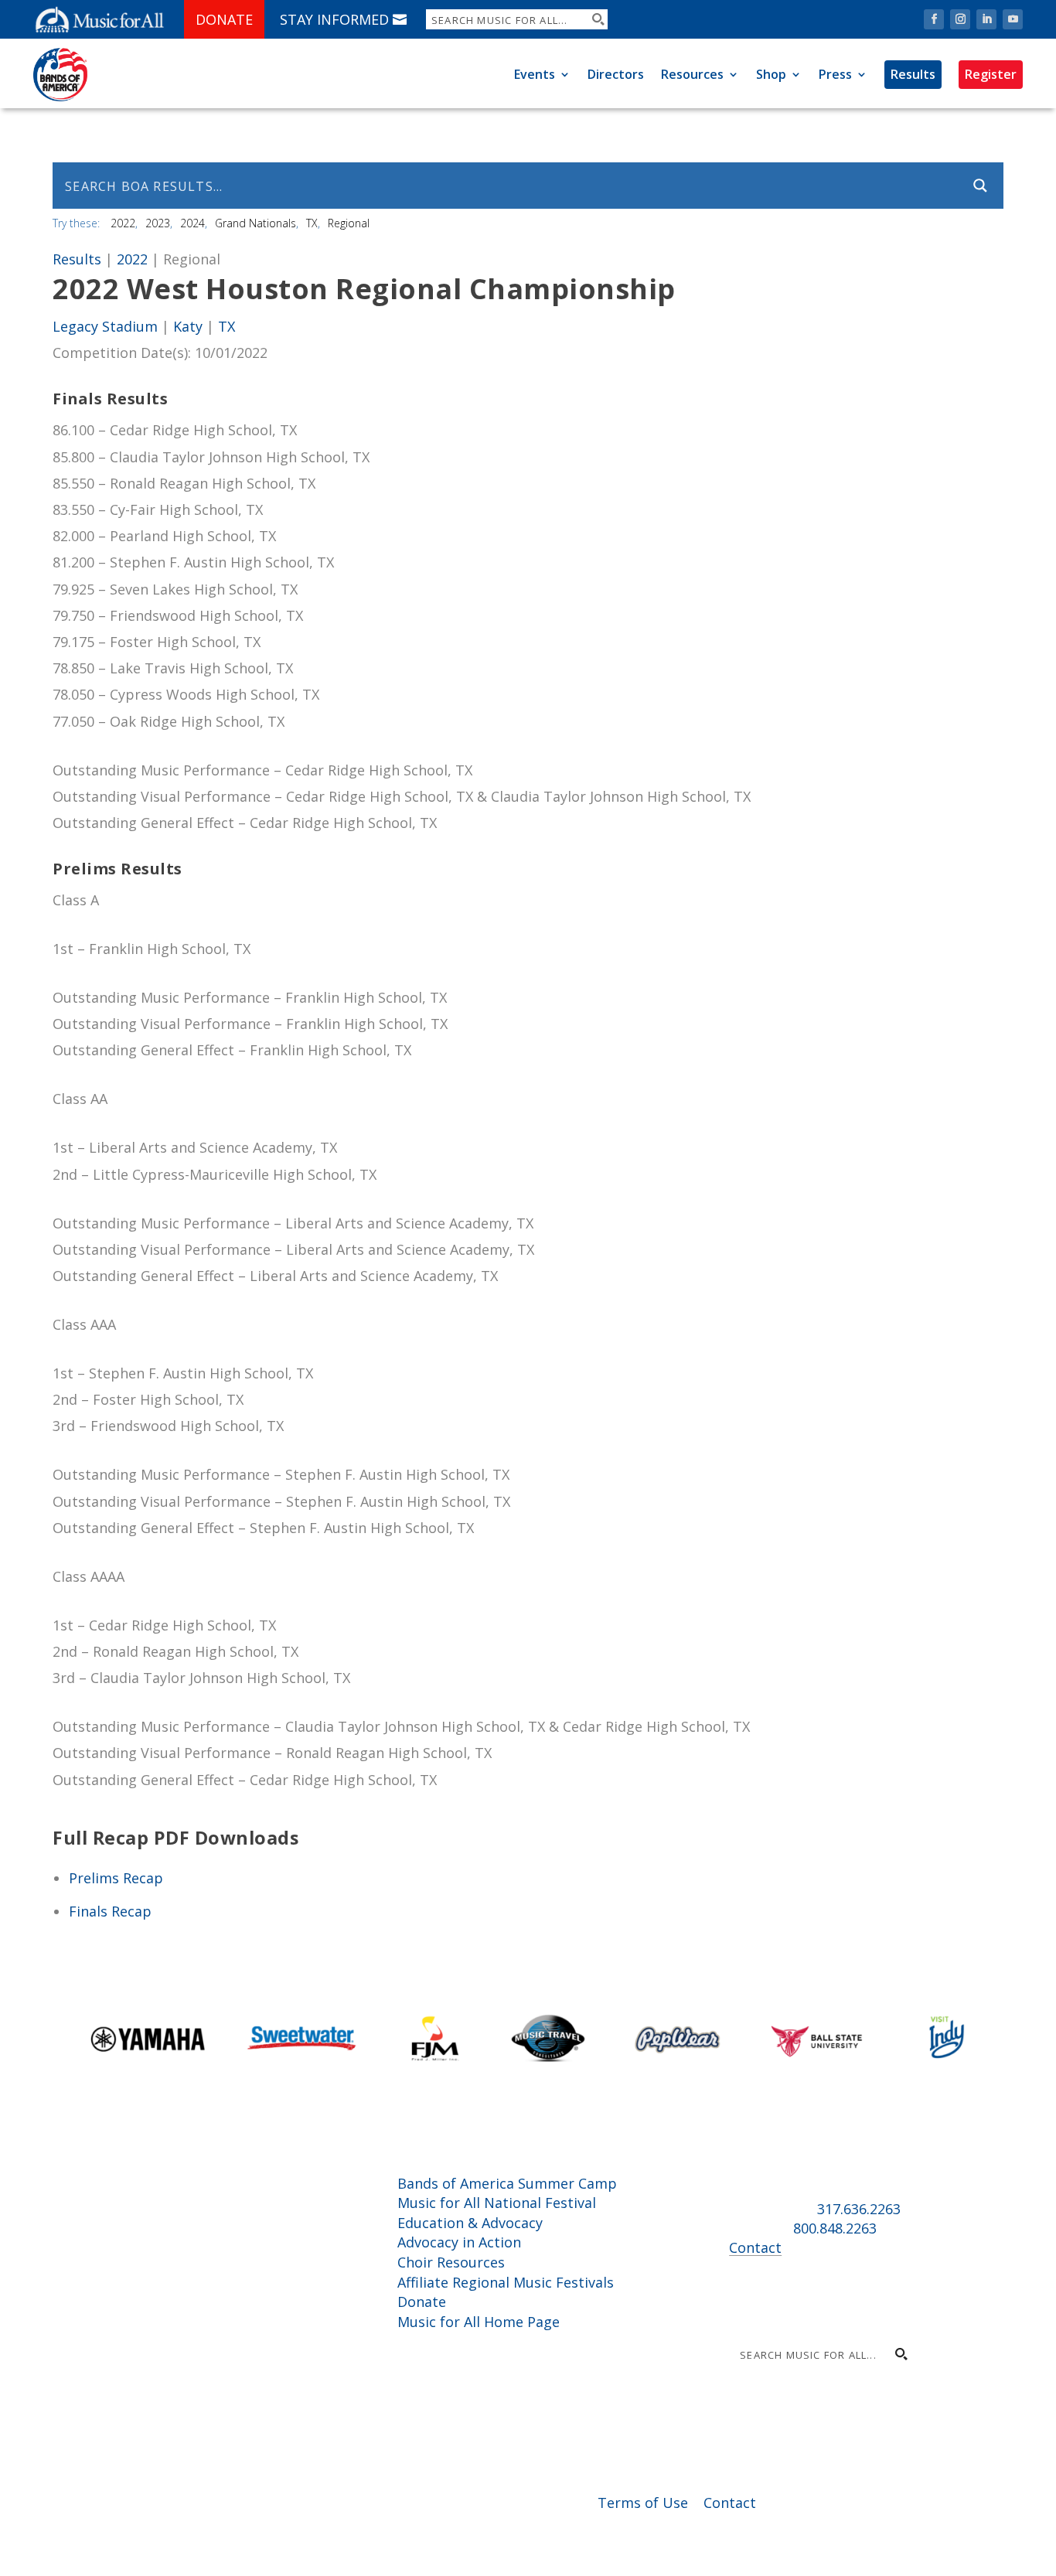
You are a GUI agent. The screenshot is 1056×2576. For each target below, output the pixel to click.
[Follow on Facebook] (934, 19)
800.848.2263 (835, 2228)
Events (535, 74)
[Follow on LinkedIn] (986, 19)
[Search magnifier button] (598, 19)
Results (913, 74)
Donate (224, 19)
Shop (771, 74)
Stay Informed (334, 19)
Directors (616, 74)
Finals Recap (110, 1911)
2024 (192, 223)
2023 (158, 223)
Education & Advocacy (470, 2223)
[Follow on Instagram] (960, 19)
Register (991, 74)
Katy (188, 326)
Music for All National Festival (497, 2203)
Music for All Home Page (479, 2322)
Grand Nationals (255, 223)
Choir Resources (451, 2262)
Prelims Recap (116, 1878)
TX (312, 223)
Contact (755, 2247)
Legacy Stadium (105, 326)
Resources (692, 74)
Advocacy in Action (459, 2242)
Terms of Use (643, 2503)
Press (835, 74)
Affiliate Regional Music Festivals (506, 2282)
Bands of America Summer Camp (507, 2183)
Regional (349, 223)
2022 (123, 223)
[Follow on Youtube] (1013, 19)
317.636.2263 (859, 2209)
